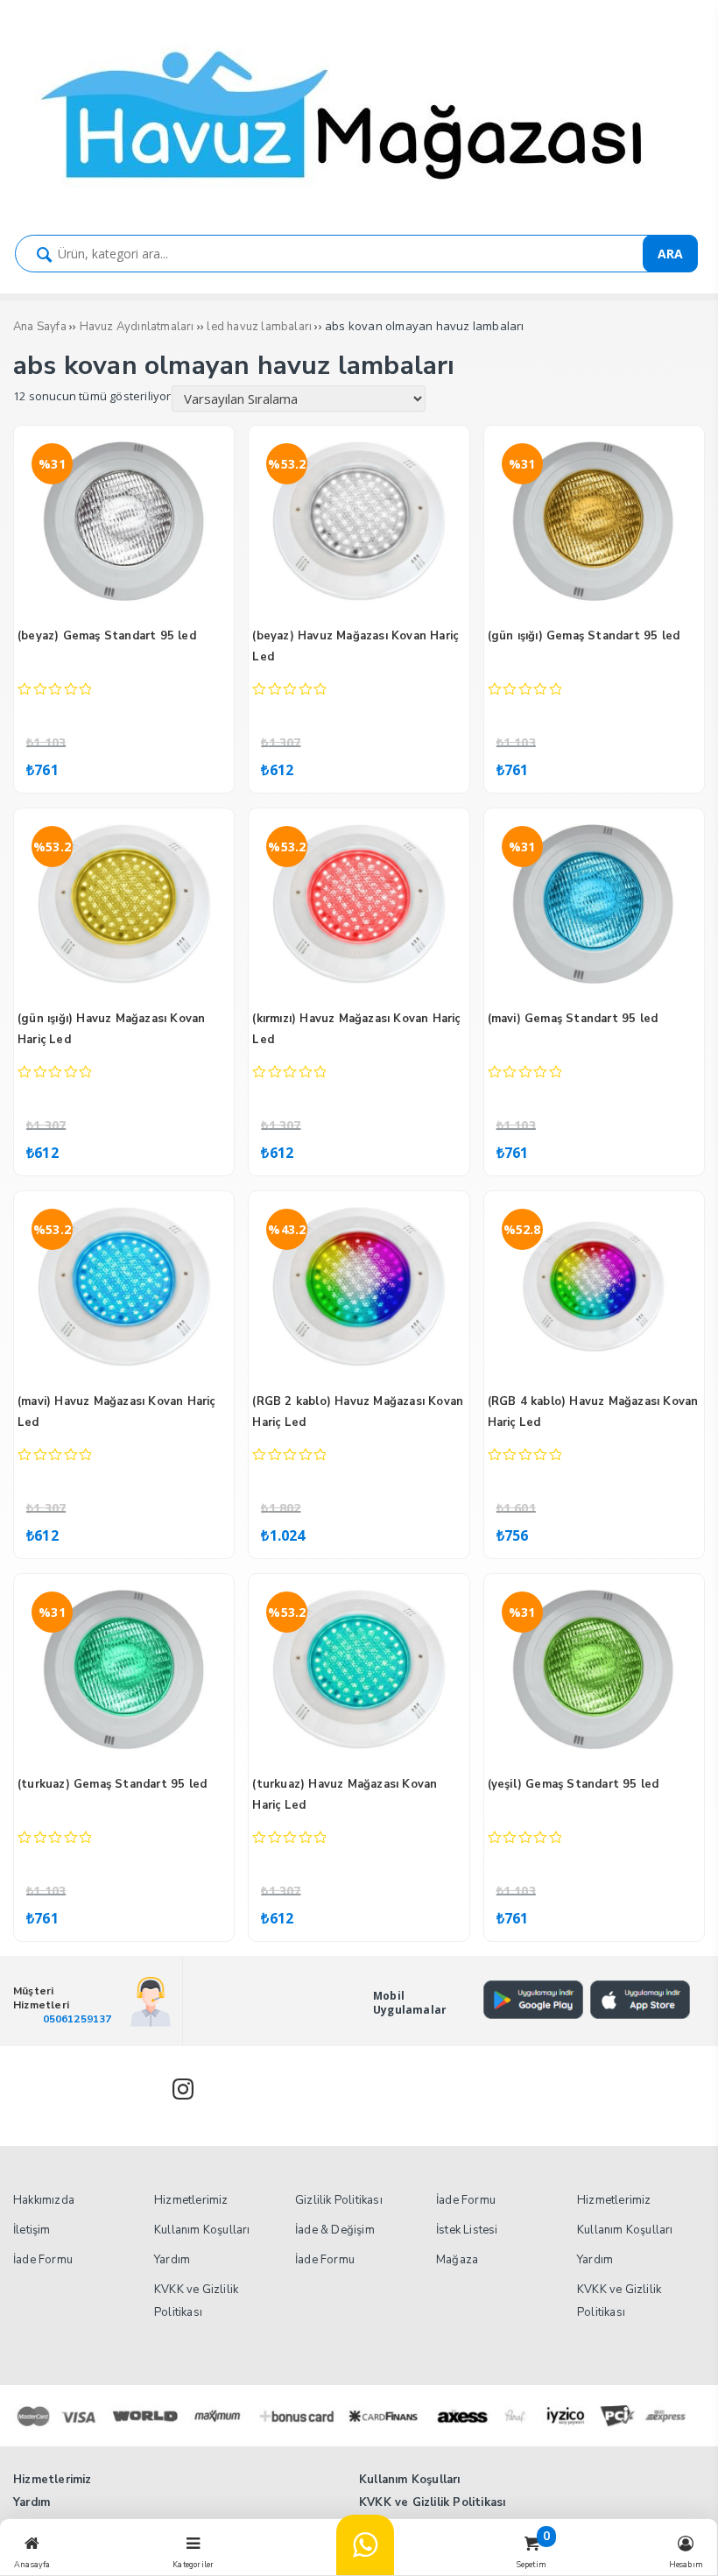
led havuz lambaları (259, 327)
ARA (670, 254)
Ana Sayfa (40, 327)
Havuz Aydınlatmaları (137, 327)
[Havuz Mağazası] (359, 203)
